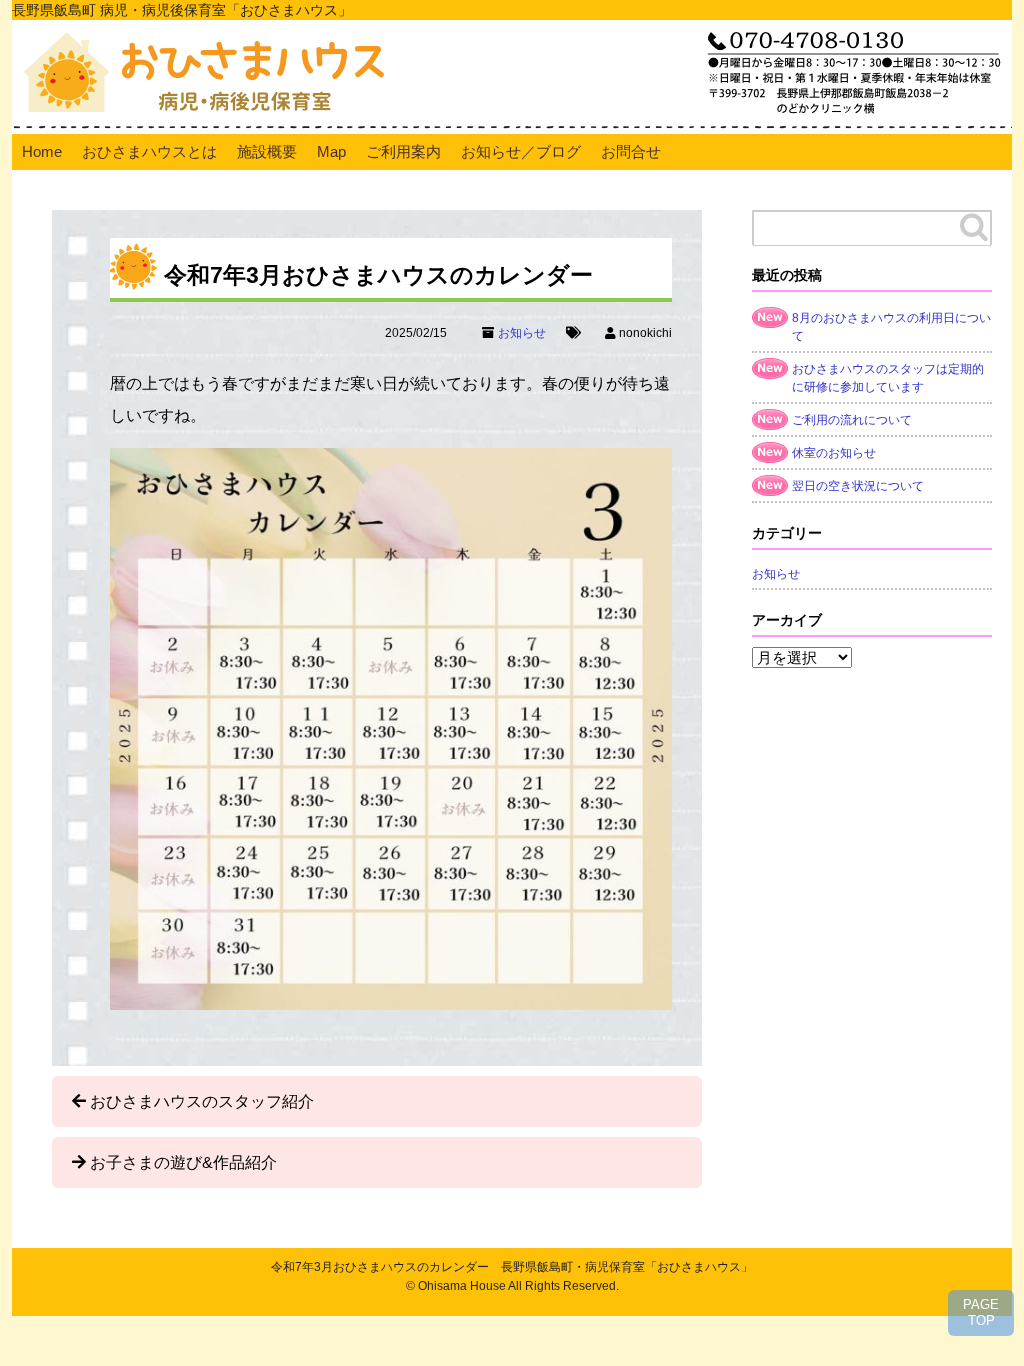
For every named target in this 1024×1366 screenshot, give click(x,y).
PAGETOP (981, 1312)
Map (331, 151)
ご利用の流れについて (852, 420)
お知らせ (522, 333)
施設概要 (267, 151)
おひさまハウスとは (149, 151)
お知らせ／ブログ (521, 151)
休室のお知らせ (834, 453)
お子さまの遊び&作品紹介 (183, 1162)
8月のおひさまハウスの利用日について (891, 327)
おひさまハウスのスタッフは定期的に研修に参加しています (888, 378)
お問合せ (631, 151)
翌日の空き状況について (858, 486)
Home (42, 151)
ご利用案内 (403, 151)
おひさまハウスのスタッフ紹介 (202, 1101)
